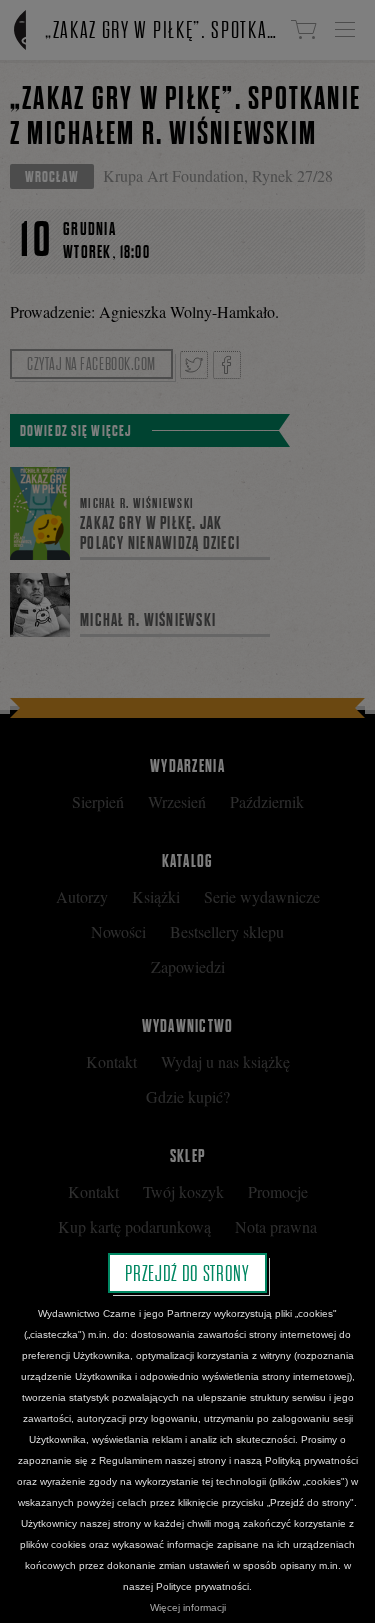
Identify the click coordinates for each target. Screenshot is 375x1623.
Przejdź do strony (187, 1273)
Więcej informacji (188, 1607)
